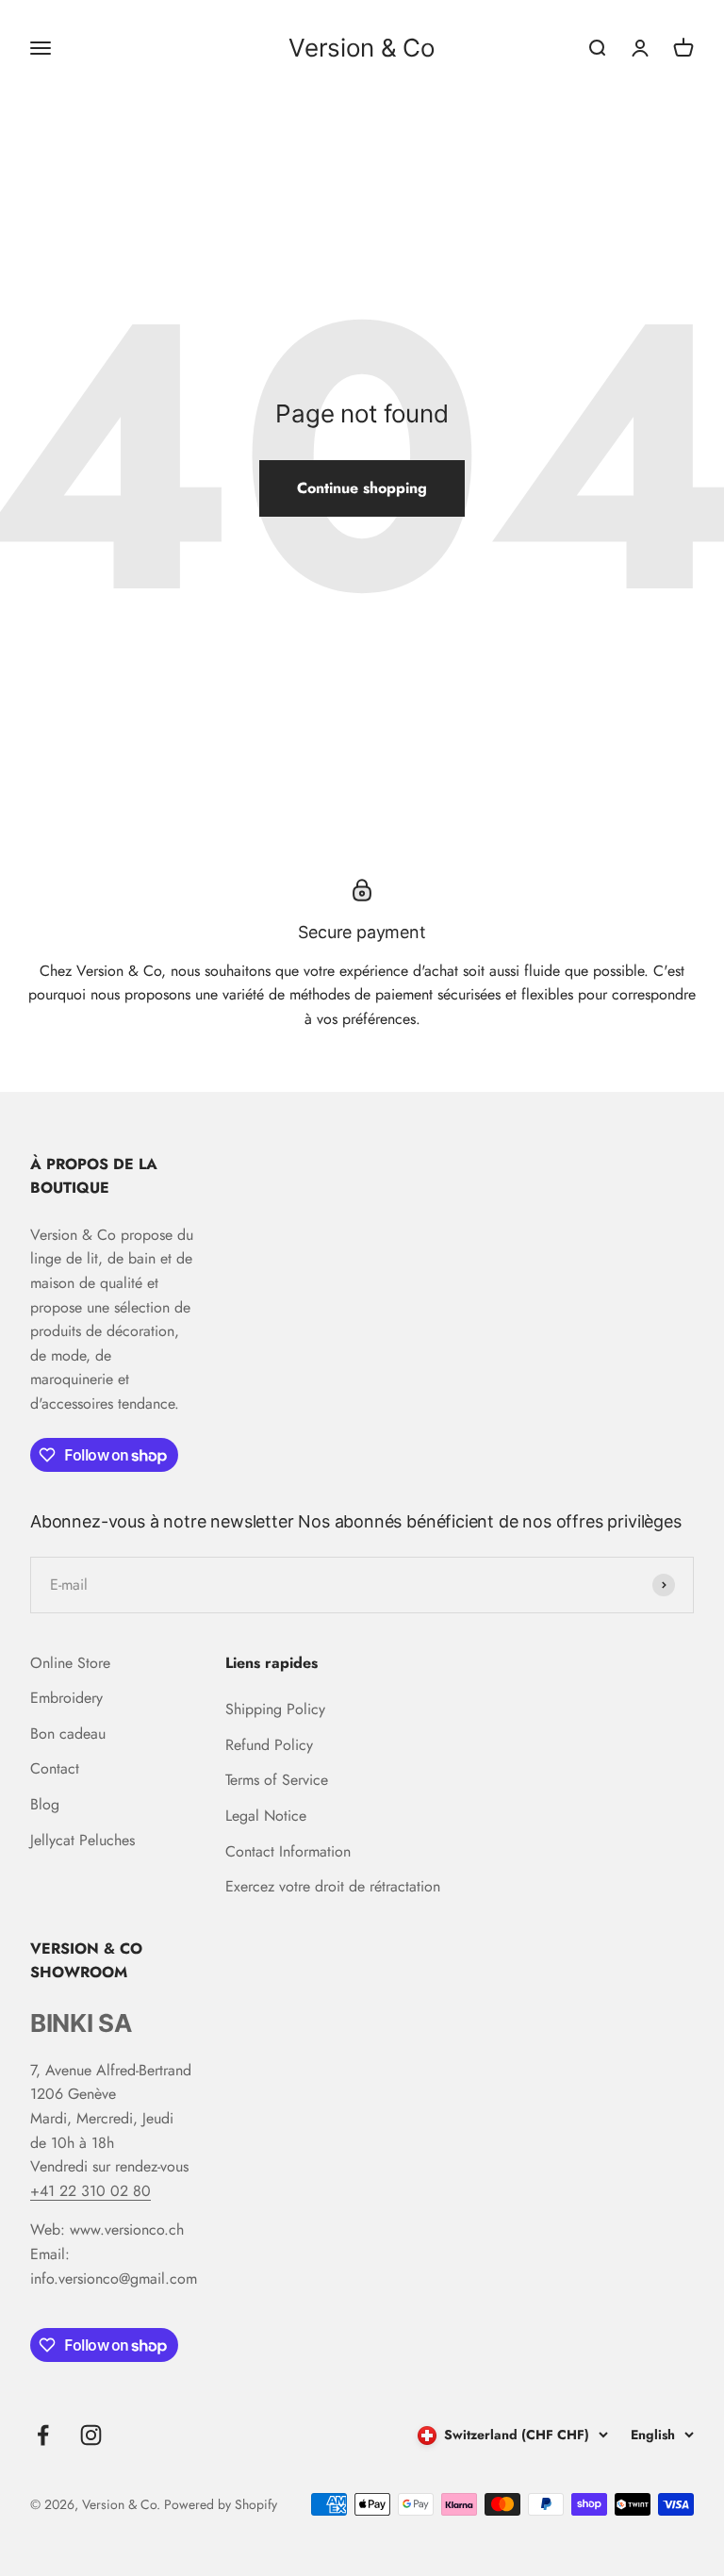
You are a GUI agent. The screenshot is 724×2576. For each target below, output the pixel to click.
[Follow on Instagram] (91, 2435)
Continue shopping (362, 488)
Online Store (70, 1663)
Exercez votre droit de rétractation (333, 1886)
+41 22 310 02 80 (90, 2191)
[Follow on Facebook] (43, 2435)
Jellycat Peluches (82, 1840)
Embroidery (66, 1698)
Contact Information (288, 1851)
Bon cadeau (68, 1734)
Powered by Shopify (221, 2504)
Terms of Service (277, 1780)
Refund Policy (269, 1745)
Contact (55, 1768)
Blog (45, 1804)
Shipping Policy (275, 1709)
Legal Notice (266, 1816)
